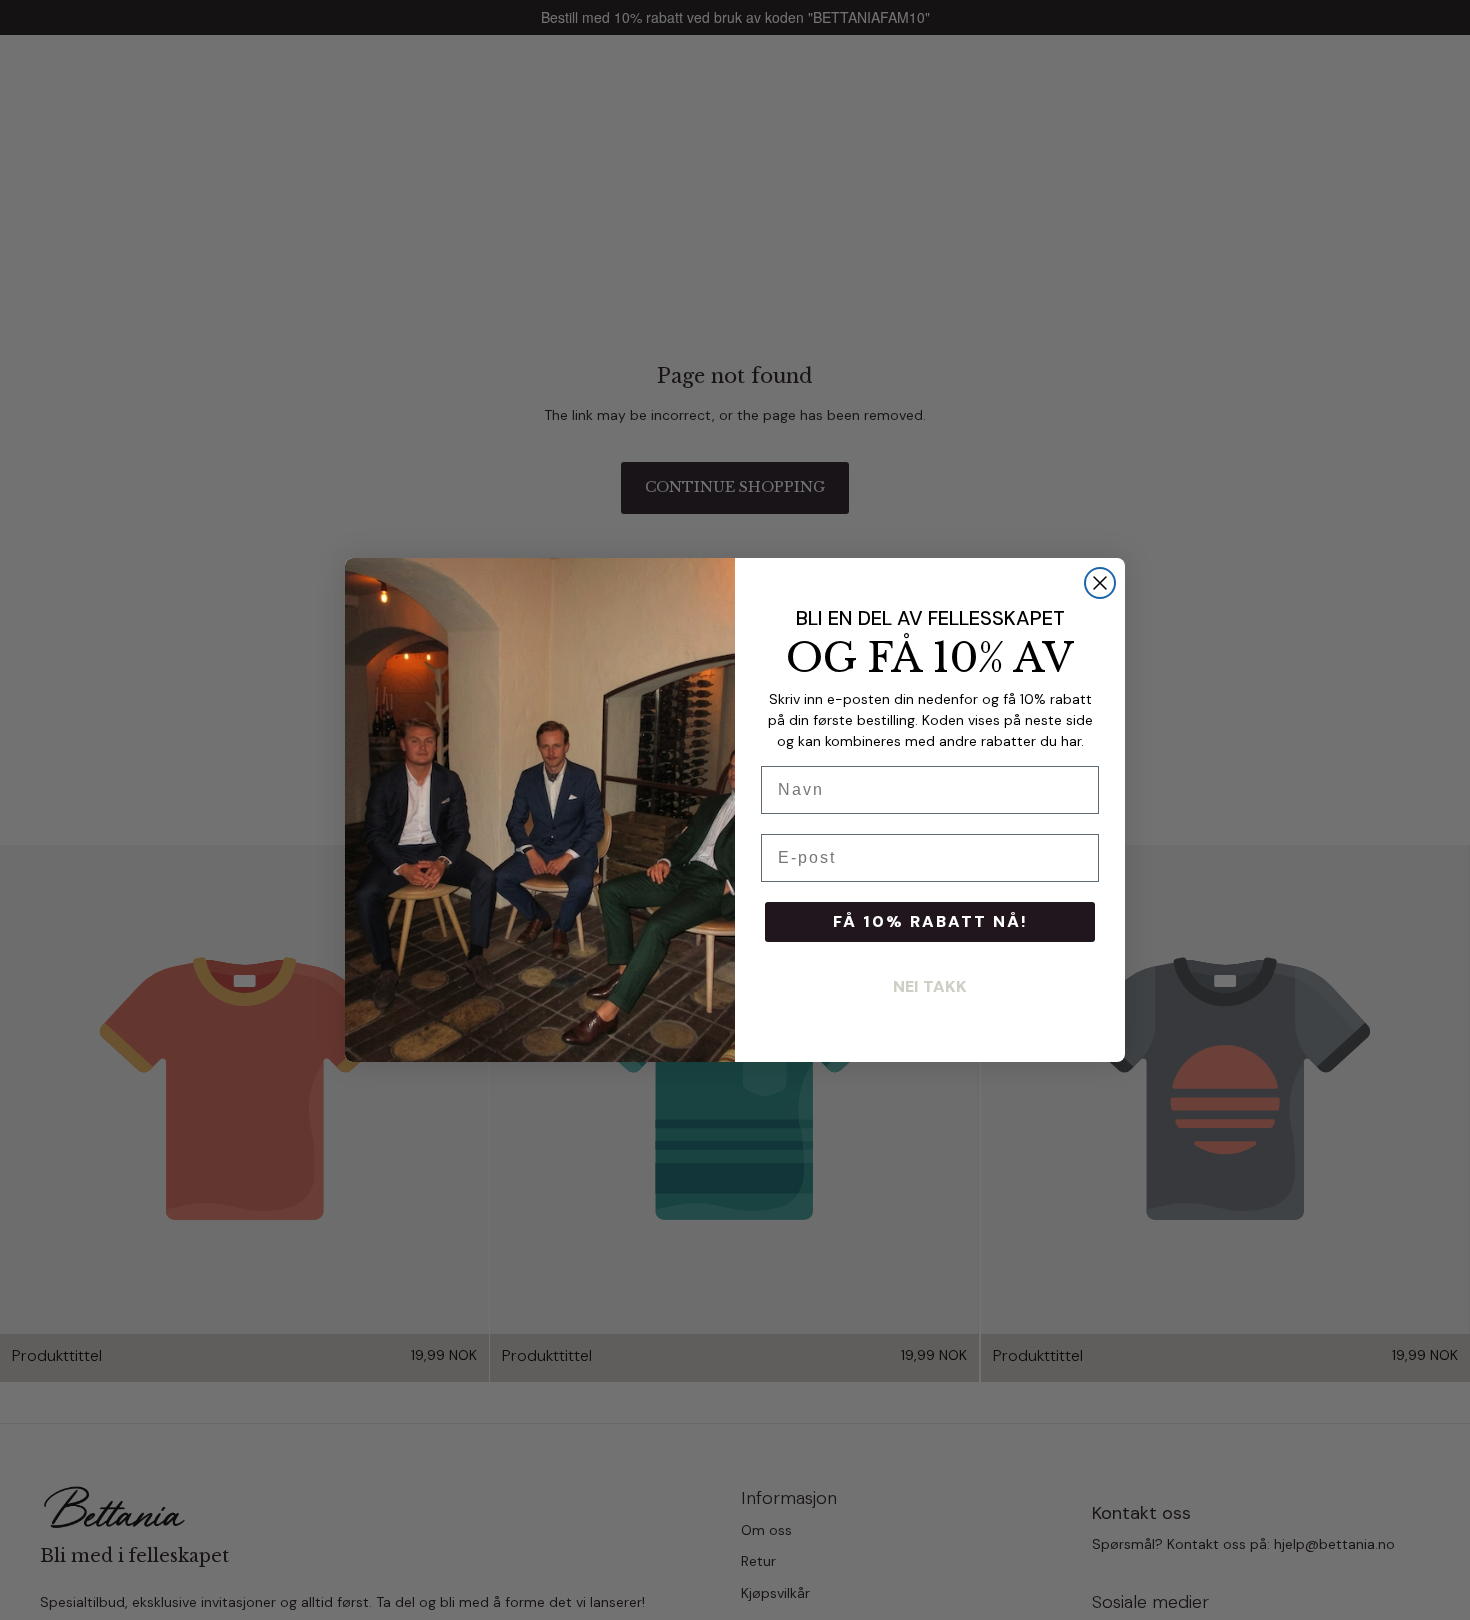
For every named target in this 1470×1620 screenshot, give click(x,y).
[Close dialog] (1100, 583)
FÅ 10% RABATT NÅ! (930, 921)
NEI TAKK (930, 986)
